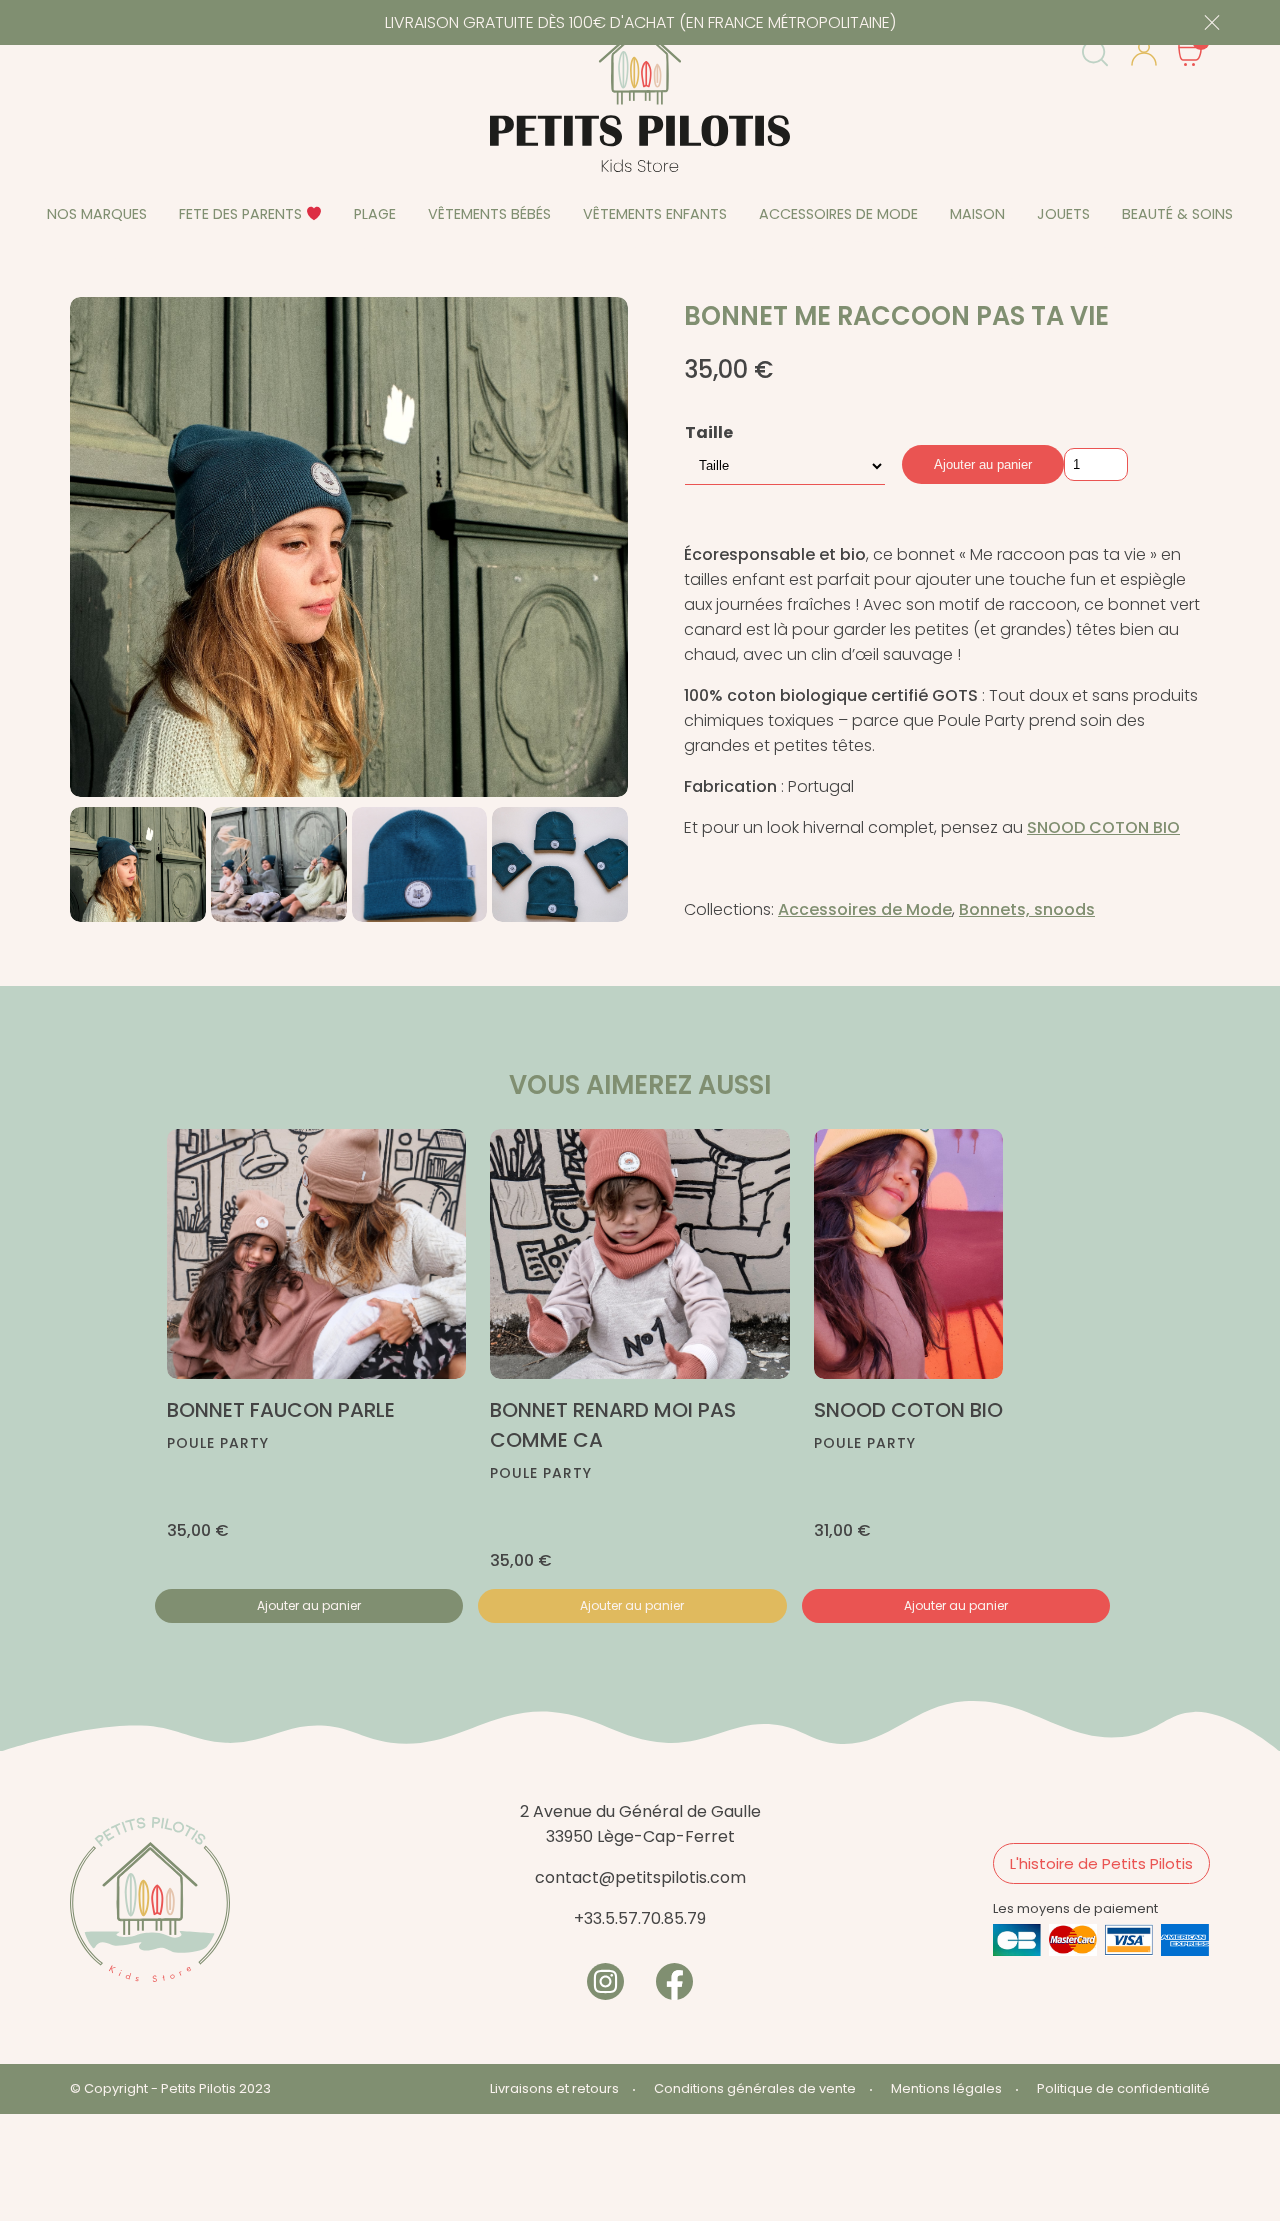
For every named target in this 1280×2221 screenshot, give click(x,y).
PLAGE (375, 214)
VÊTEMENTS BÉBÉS (489, 214)
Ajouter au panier (983, 464)
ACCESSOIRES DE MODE (838, 214)
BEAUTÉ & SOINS (1177, 214)
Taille (709, 432)
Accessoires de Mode (865, 909)
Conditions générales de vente (755, 2088)
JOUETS (1063, 214)
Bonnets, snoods (1027, 909)
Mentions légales (946, 2088)
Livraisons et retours (554, 2088)
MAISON (977, 214)
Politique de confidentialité (1123, 2088)
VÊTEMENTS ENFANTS (655, 214)
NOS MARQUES (97, 214)
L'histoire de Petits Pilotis (1101, 1863)
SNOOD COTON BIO (1103, 827)
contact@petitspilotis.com (640, 1877)
